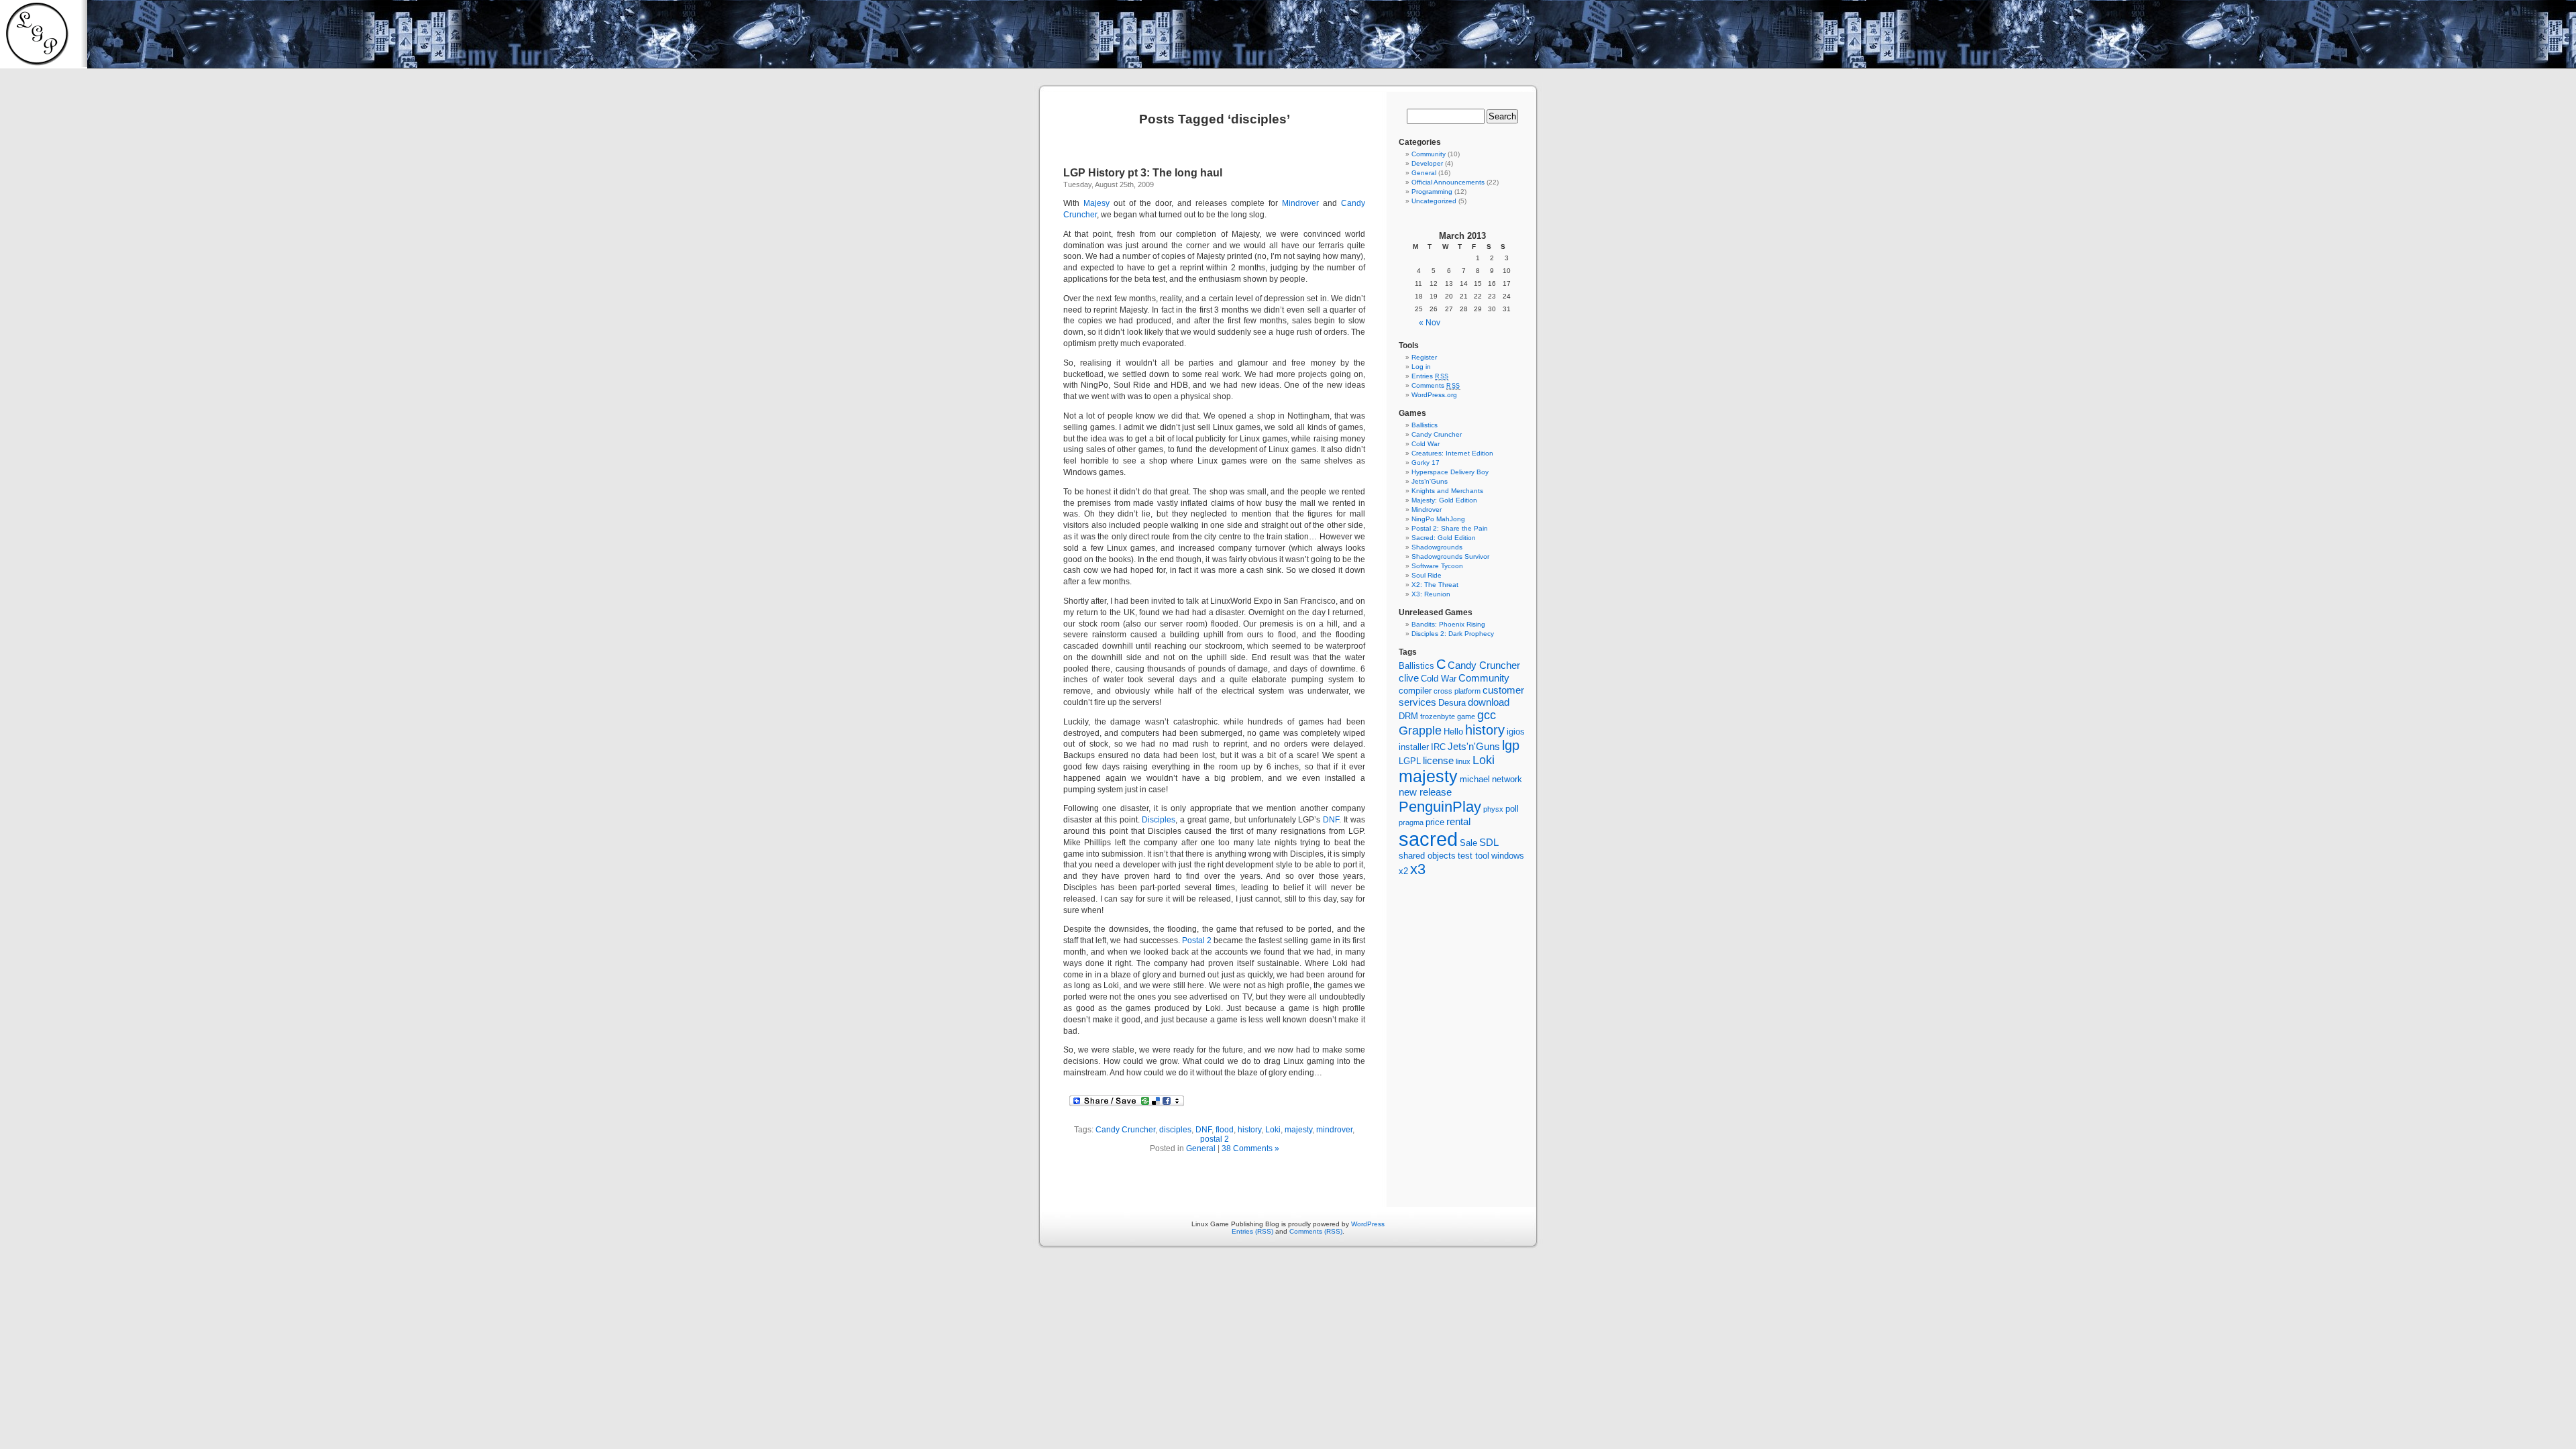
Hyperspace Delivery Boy (1450, 472)
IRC (1438, 747)
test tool (1473, 856)
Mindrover (1300, 203)
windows (1508, 856)
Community (1429, 154)
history (1249, 1130)
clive (1409, 678)
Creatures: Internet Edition (1452, 453)
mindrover (1334, 1130)
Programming (1432, 192)
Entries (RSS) (1252, 1231)
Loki (1273, 1130)
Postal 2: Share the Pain (1450, 528)
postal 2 (1215, 1139)
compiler (1415, 691)
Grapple (1420, 731)
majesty (1298, 1130)
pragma (1411, 822)
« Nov (1430, 323)
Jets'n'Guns (1474, 746)
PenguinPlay (1440, 807)
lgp (1511, 745)
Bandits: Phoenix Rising (1448, 624)
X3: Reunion (1431, 594)
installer (1414, 747)
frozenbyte (1438, 716)
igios (1516, 732)
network (1507, 779)
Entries (1430, 376)
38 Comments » (1250, 1148)
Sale (1468, 843)
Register (1424, 357)
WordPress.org (1434, 395)
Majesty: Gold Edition (1444, 500)
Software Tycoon (1437, 566)
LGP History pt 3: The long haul (1143, 173)
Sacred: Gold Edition (1444, 538)
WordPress (1368, 1224)
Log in (1421, 367)
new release (1425, 792)
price (1435, 822)
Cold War (1426, 444)
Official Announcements (1448, 182)
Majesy (1096, 203)
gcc (1487, 715)
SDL (1489, 842)
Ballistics (1425, 425)
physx (1493, 809)
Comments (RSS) (1316, 1231)
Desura (1452, 703)
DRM (1408, 716)
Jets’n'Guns (1430, 481)
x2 (1403, 871)
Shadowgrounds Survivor (1450, 556)
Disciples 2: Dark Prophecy (1453, 634)
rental (1458, 821)
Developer (1427, 163)
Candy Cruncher (1125, 1130)
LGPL (1410, 761)
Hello (1453, 732)
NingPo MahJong (1438, 519)
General (1201, 1148)
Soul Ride (1427, 575)
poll (1512, 809)
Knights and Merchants (1447, 491)
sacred (1428, 839)
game (1466, 716)
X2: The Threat (1435, 585)
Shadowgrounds (1437, 547)
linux (1463, 761)
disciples (1175, 1130)
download (1489, 702)
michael (1475, 779)
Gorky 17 (1426, 463)
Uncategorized (1434, 201)
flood (1225, 1130)
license (1438, 760)
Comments (1436, 385)
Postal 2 (1197, 941)
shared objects (1427, 856)
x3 (1418, 869)
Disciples (1159, 820)
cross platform (1457, 691)
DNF (1331, 820)
